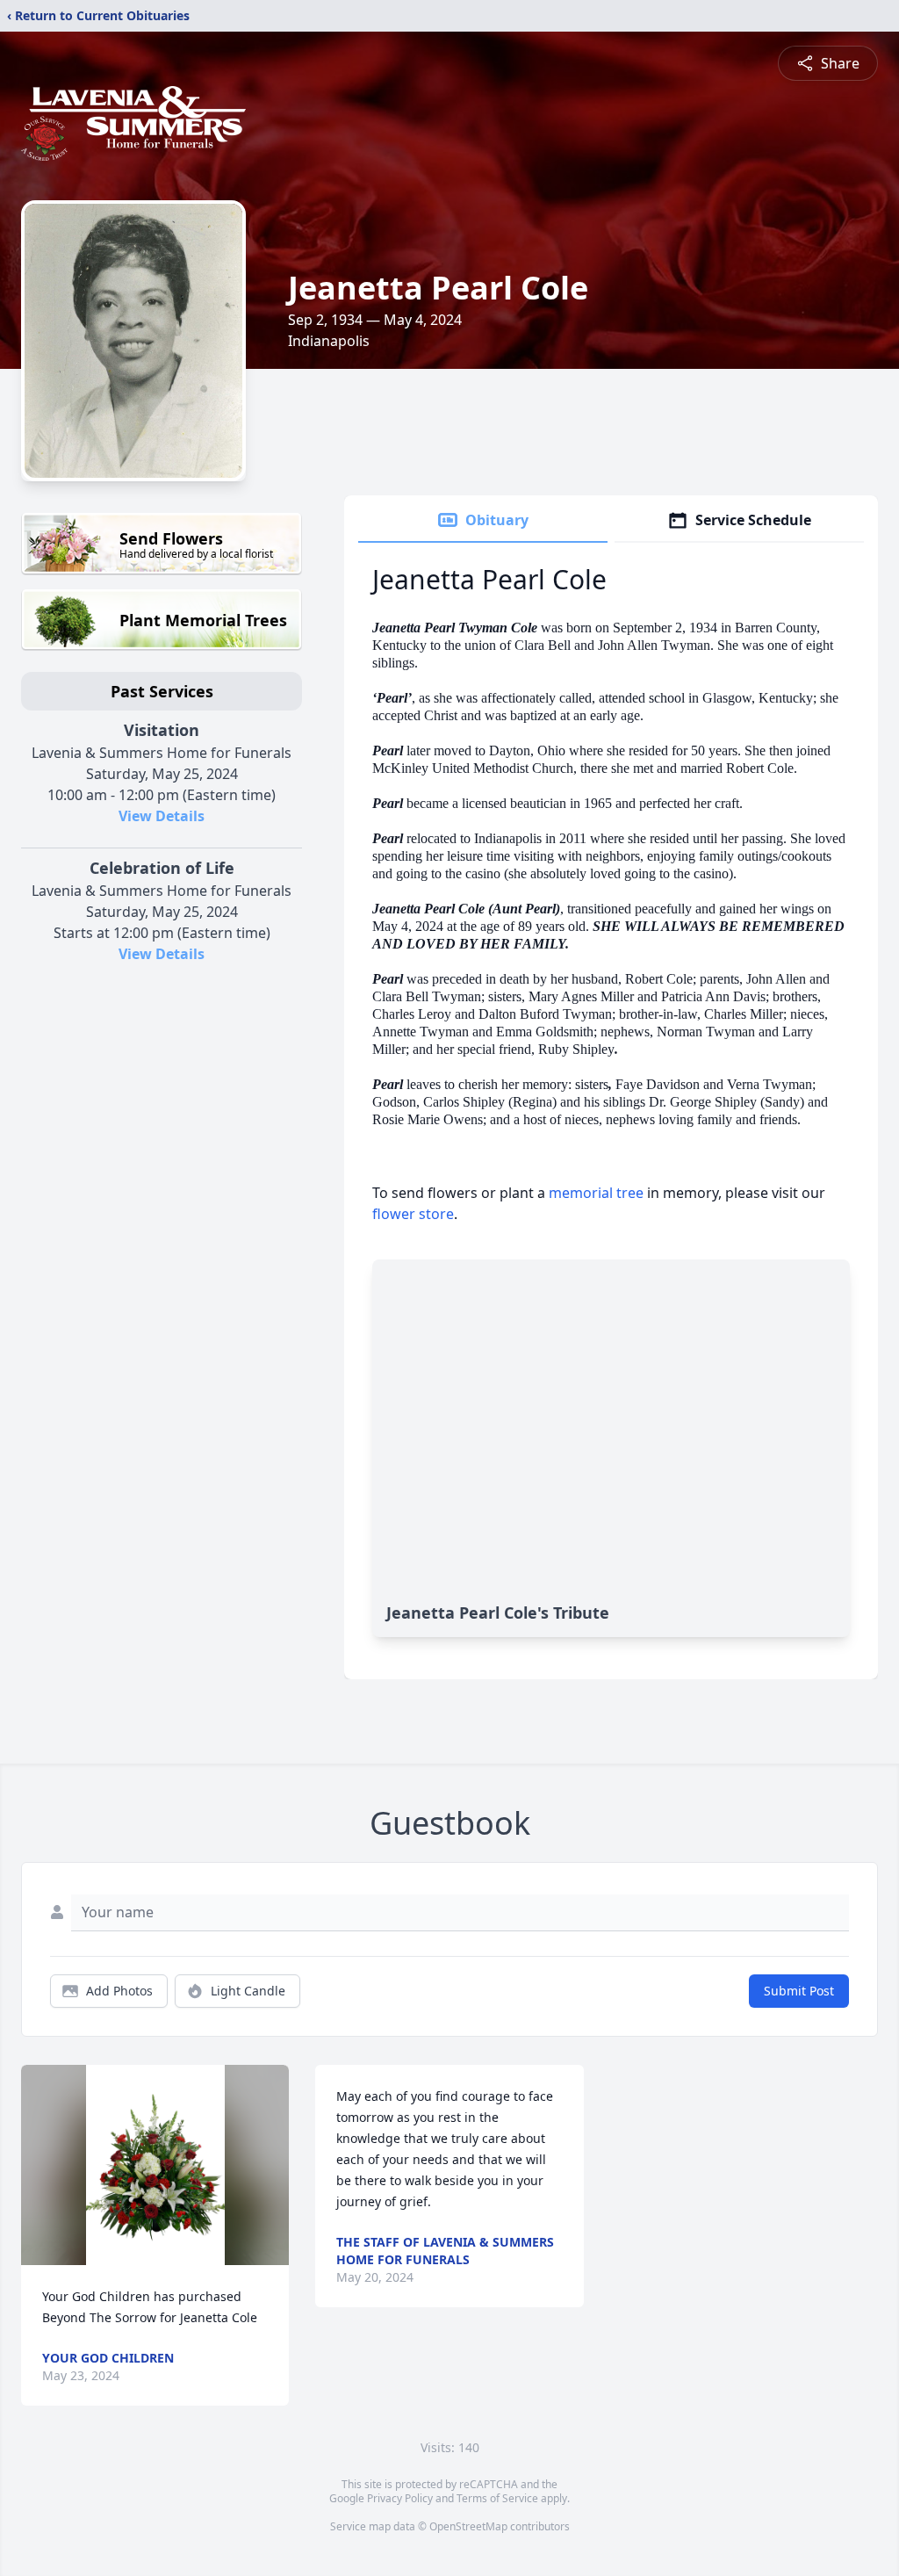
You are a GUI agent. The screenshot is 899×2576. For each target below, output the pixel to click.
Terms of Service (497, 2498)
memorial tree (596, 1193)
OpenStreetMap (468, 2526)
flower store (413, 1214)
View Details (162, 816)
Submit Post (799, 1991)
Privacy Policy (400, 2498)
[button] (155, 2165)
